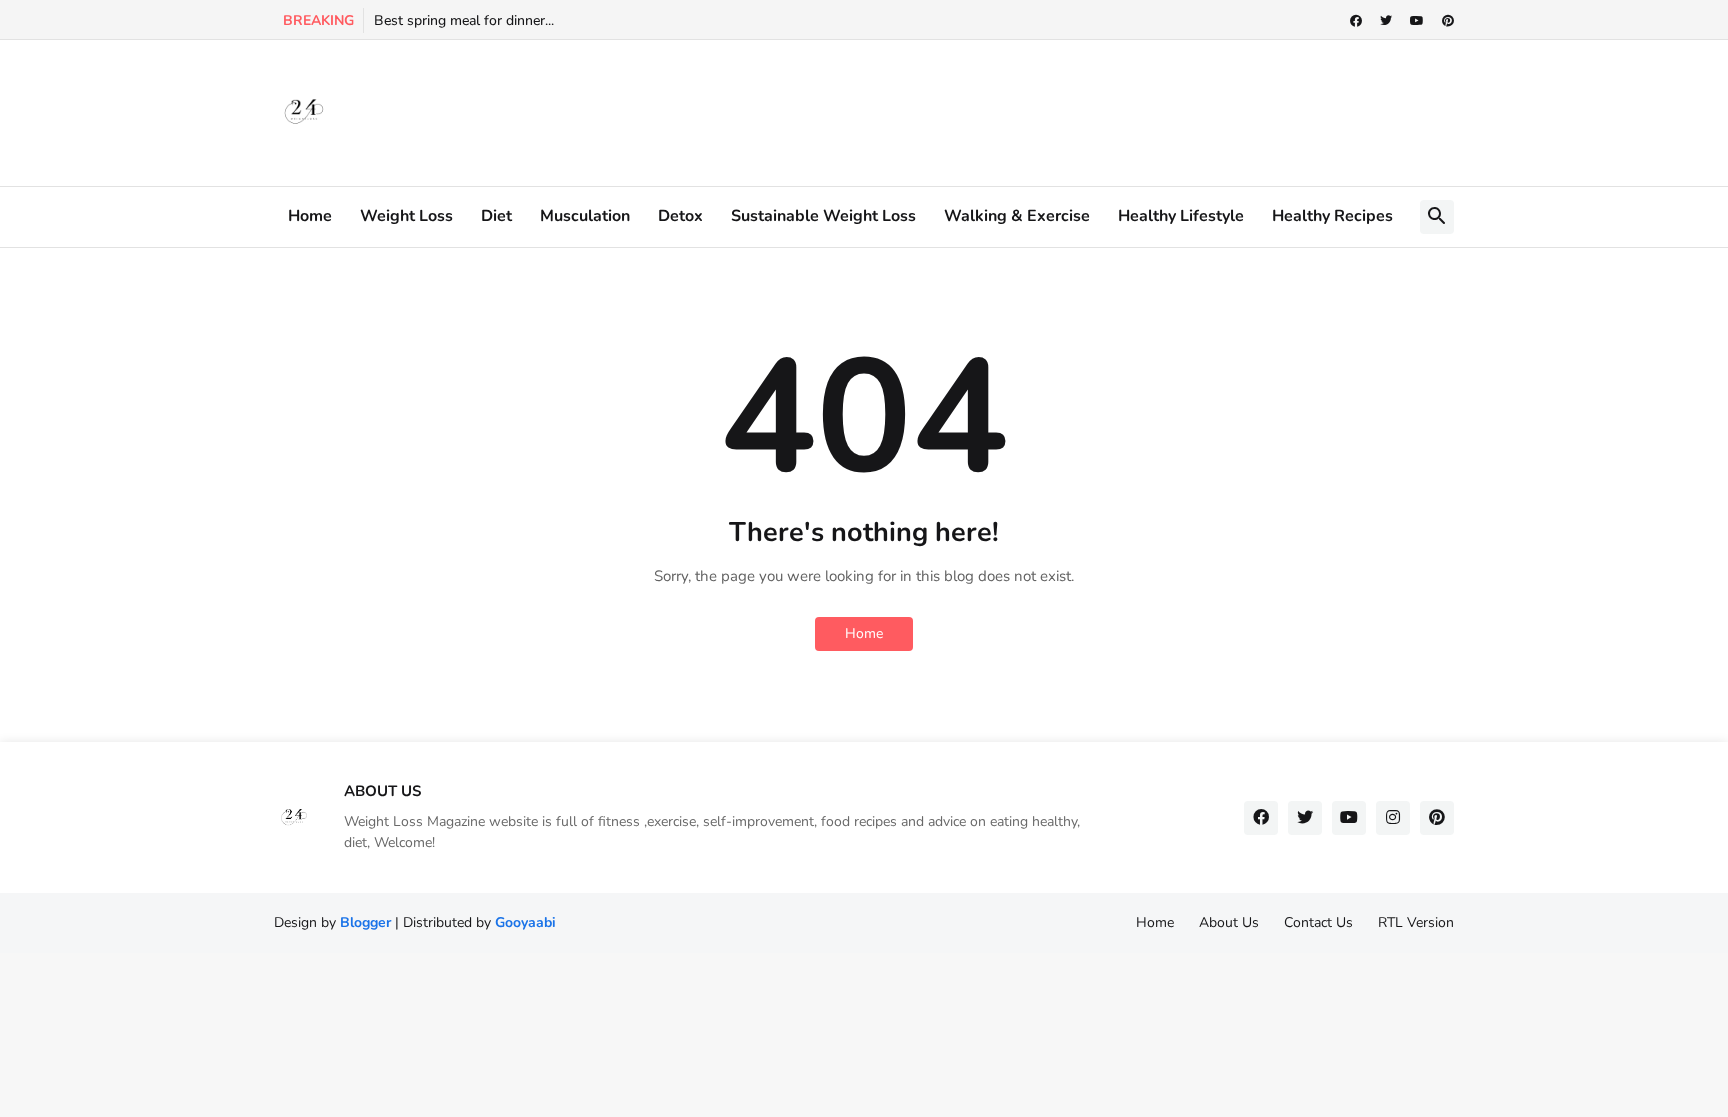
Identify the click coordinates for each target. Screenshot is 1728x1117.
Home (310, 216)
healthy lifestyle (1181, 216)
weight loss (406, 216)
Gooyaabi (525, 922)
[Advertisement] (876, 110)
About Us (1229, 922)
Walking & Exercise (1017, 216)
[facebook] (1356, 21)
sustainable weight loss (823, 216)
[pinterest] (1448, 21)
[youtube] (1417, 21)
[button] (1437, 217)
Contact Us (1318, 922)
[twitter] (1386, 21)
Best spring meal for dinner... (464, 20)
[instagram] (1393, 818)
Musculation (585, 216)
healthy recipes (1332, 216)
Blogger (365, 922)
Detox (680, 216)
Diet (496, 216)
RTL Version (1416, 922)
